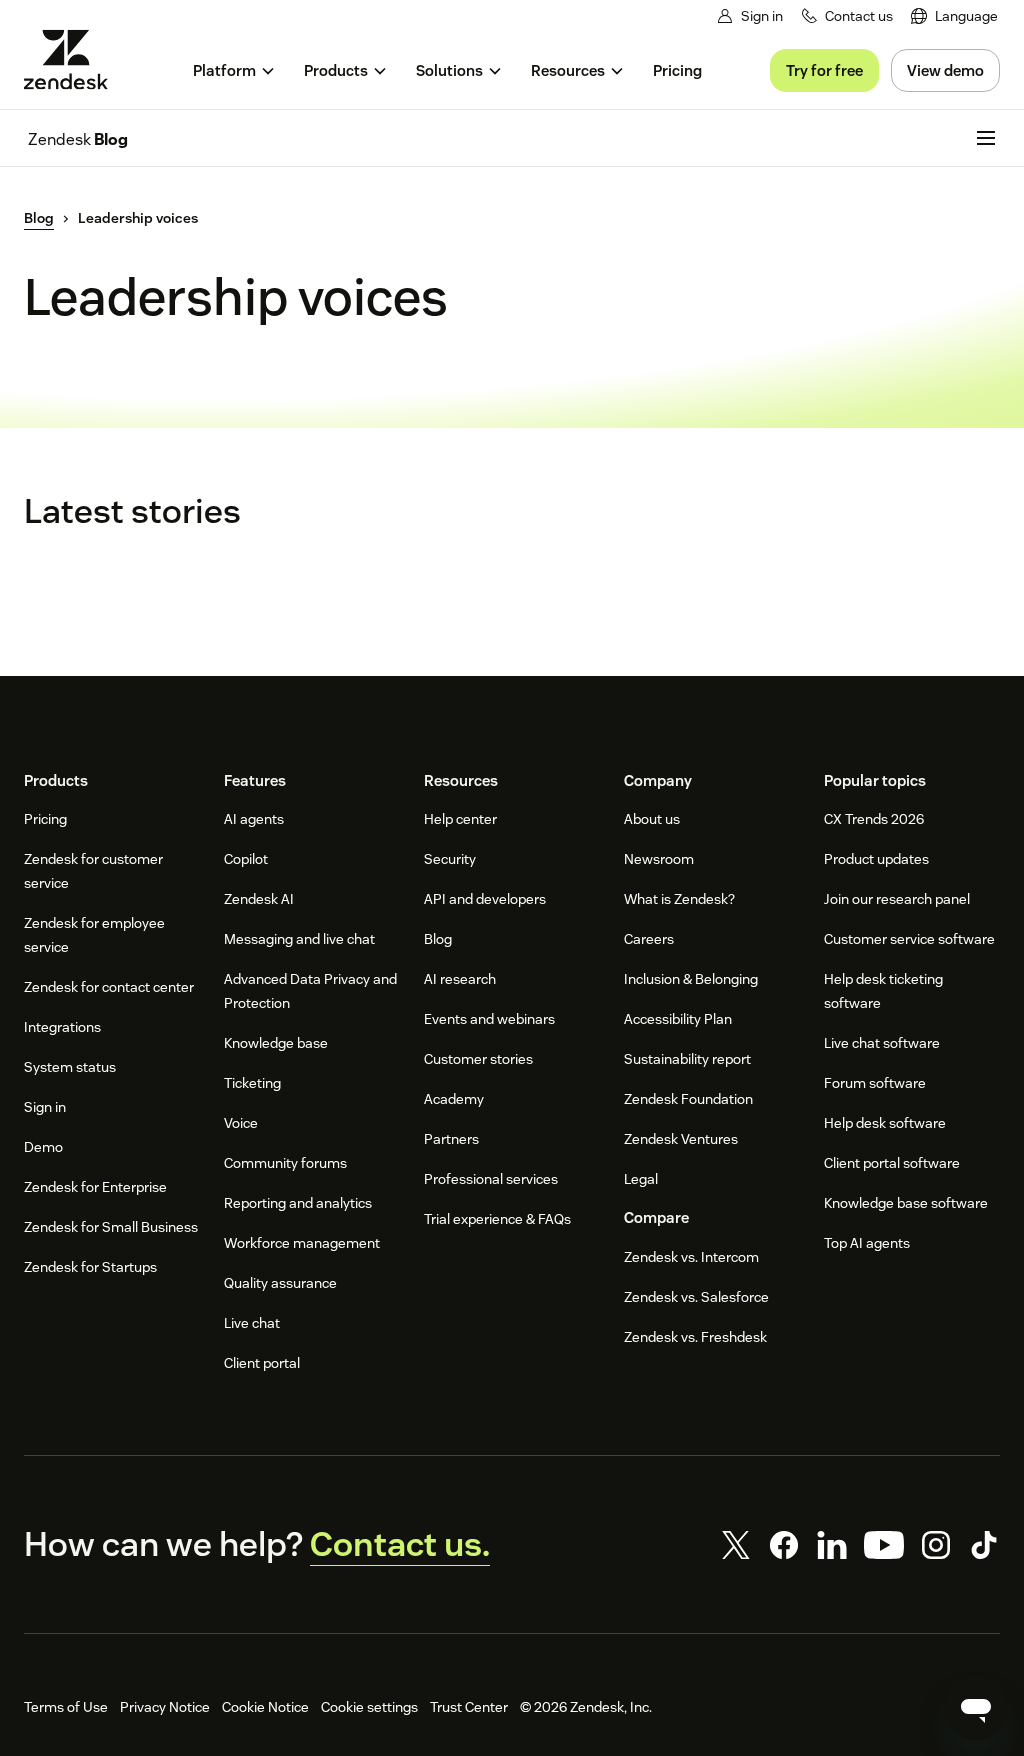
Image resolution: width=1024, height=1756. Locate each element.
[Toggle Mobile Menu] (986, 138)
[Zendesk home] (74, 59)
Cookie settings (369, 1707)
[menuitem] (954, 16)
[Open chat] (976, 1708)
